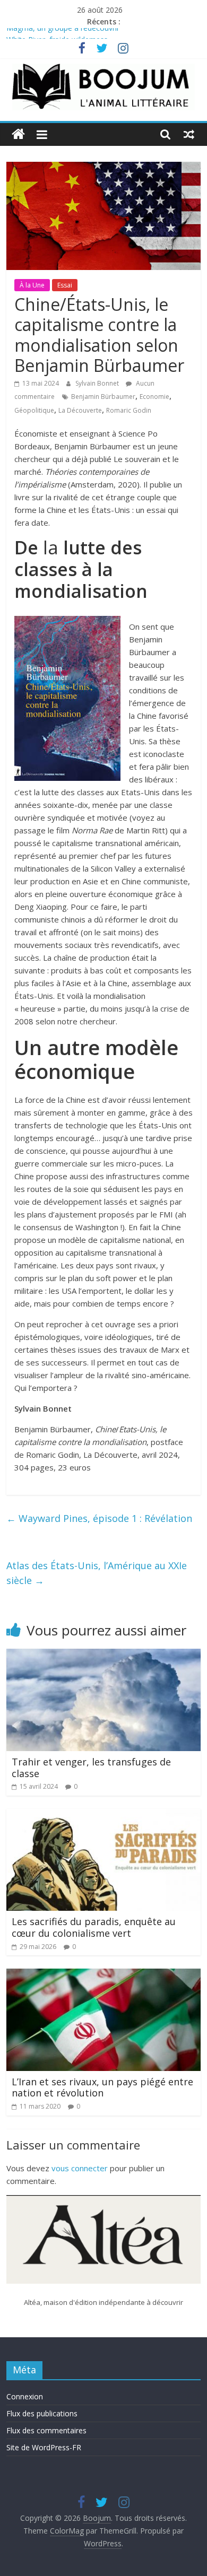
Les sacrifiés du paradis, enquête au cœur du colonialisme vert (94, 1927)
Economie (154, 397)
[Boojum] (18, 134)
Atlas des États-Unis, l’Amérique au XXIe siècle (97, 1573)
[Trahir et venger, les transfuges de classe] (104, 1655)
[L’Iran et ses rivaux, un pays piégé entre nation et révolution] (104, 1975)
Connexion (25, 2396)
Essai (65, 285)
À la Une (32, 285)
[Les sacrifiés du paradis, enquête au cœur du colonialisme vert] (104, 1815)
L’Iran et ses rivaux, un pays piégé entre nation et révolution (102, 2087)
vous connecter (80, 2168)
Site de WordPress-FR (44, 2447)
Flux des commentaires (46, 2430)
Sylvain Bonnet (98, 383)
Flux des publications (42, 2413)
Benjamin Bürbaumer (103, 397)
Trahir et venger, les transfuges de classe (91, 1768)
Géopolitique (34, 410)
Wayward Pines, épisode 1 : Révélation (99, 1518)
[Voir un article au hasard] (189, 134)
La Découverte (80, 410)
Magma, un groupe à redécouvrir (63, 34)
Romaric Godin (129, 410)
